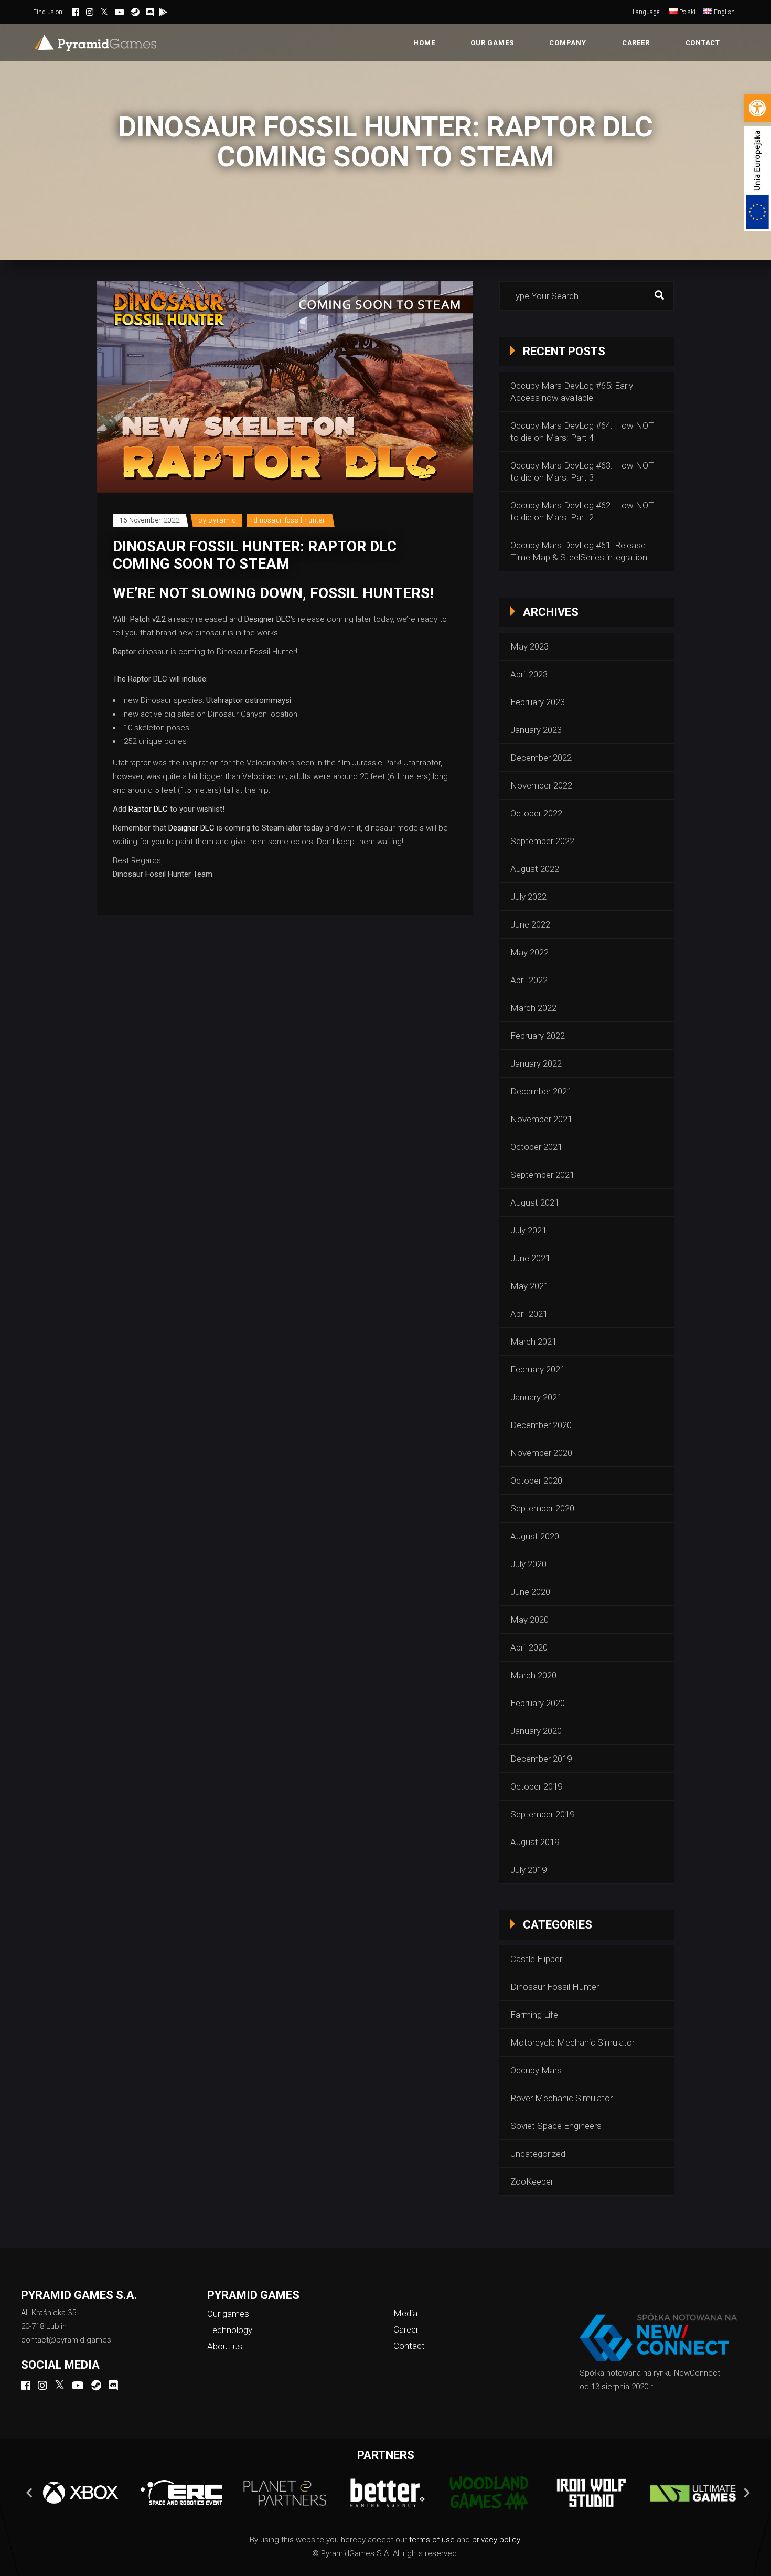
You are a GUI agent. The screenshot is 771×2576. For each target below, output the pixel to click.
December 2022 (541, 758)
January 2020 (536, 1731)
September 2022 (542, 841)
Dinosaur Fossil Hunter (289, 520)
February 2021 (538, 1369)
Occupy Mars (536, 2070)
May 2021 (529, 1286)
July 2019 (528, 1870)
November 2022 (541, 785)
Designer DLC (191, 828)
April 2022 (529, 980)
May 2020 (529, 1620)
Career (406, 2329)
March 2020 (533, 1675)
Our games (228, 2314)
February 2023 (538, 702)
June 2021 (530, 1258)
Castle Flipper (536, 1959)
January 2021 (536, 1397)
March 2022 (533, 1008)
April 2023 (529, 674)
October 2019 (536, 1786)
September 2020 (542, 1508)
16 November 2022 (149, 520)
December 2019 (541, 1759)
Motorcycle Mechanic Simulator (572, 2042)
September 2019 (542, 1814)
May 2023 (529, 646)
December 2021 (541, 1091)
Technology (230, 2330)
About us (225, 2346)
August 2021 (535, 1202)
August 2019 (535, 1842)
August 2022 (535, 869)
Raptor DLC (148, 809)
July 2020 (528, 1564)
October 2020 (536, 1481)
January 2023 (536, 730)
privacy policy (496, 2540)
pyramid (222, 520)
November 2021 (541, 1119)
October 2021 (536, 1147)
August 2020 (535, 1536)
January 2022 (536, 1063)
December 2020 (541, 1425)
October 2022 (536, 813)
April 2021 (529, 1314)
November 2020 (541, 1453)
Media (405, 2313)
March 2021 (533, 1342)
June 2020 (530, 1592)
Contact (409, 2346)
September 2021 (542, 1175)
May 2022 (529, 952)
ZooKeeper (532, 2181)
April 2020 (529, 1647)
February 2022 (538, 1036)
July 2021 (528, 1230)
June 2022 (530, 924)
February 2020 (538, 1703)
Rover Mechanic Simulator (561, 2098)
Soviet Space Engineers (556, 2126)
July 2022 (528, 897)
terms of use (432, 2540)
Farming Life (534, 2015)
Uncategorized (538, 2154)
